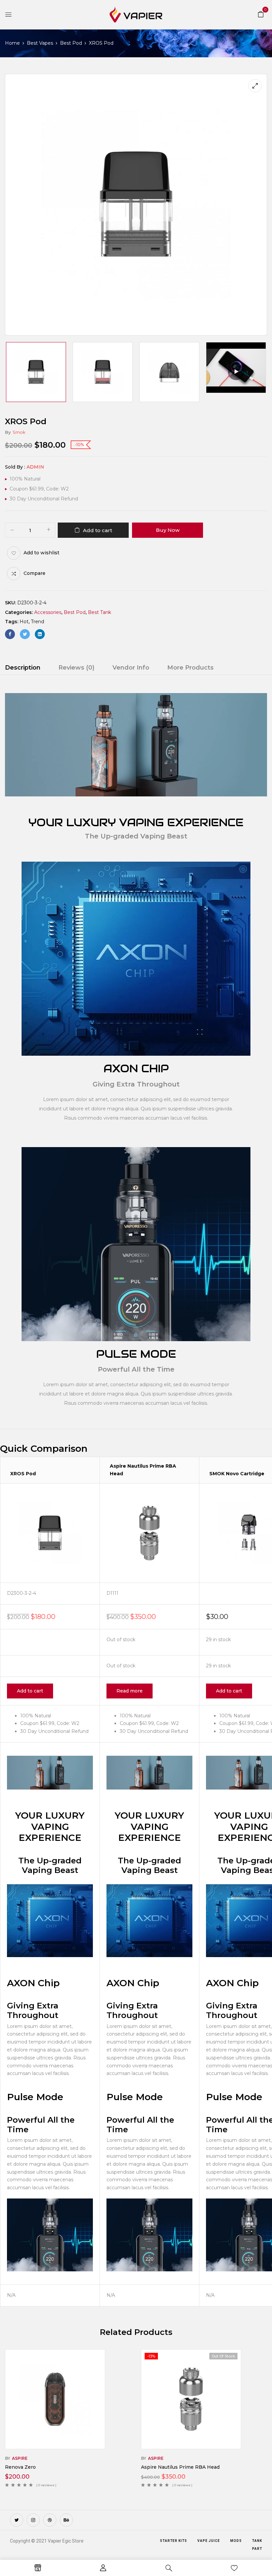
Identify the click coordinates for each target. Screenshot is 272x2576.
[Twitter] (25, 634)
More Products (190, 668)
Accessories (48, 612)
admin (35, 467)
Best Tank (100, 612)
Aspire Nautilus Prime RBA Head (180, 2467)
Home (12, 43)
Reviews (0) (76, 668)
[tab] (23, 669)
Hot (24, 622)
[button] (261, 14)
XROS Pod (23, 1474)
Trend (37, 622)
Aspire (20, 2458)
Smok (19, 432)
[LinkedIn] (40, 634)
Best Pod (71, 43)
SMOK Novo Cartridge (237, 1474)
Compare (34, 573)
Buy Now (168, 530)
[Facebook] (10, 634)
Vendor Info (131, 668)
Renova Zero (20, 2467)
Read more (130, 1691)
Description (23, 668)
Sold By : (15, 467)
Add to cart (98, 530)
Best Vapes (40, 43)
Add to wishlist (41, 553)
